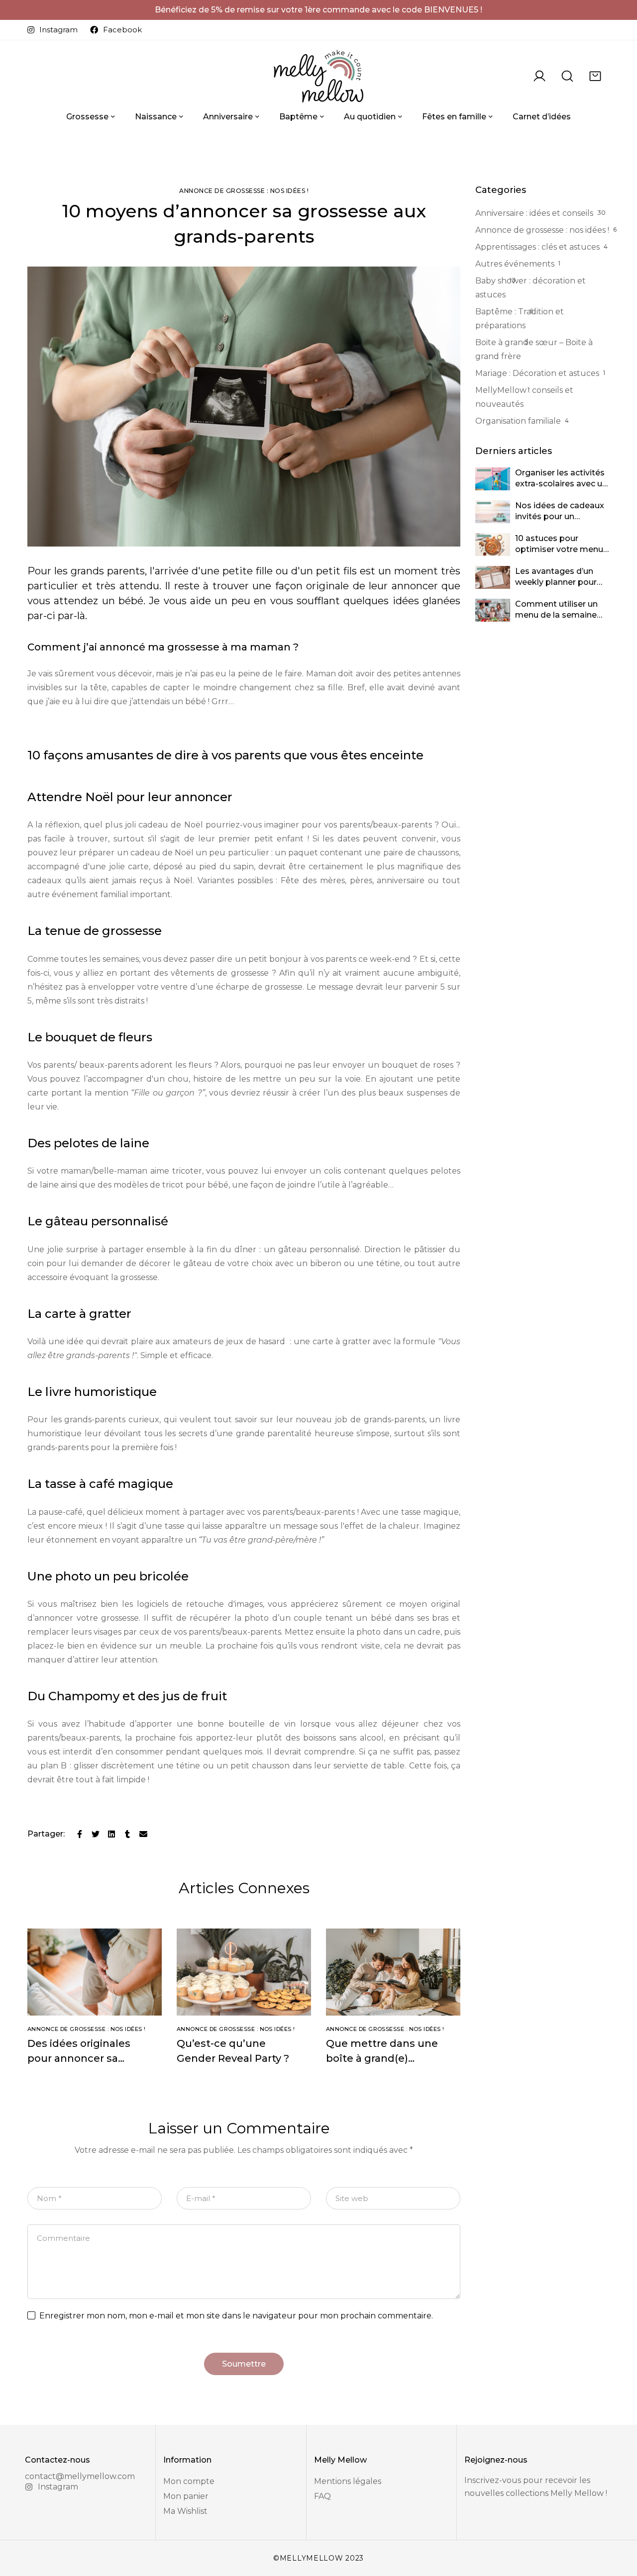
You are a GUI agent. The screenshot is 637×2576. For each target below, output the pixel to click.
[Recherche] (567, 76)
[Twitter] (96, 1834)
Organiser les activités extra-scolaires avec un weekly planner (561, 484)
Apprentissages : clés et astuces (537, 247)
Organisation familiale (518, 421)
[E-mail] (143, 1834)
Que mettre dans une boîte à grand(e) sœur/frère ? (382, 2058)
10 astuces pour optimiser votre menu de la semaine (559, 550)
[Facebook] (80, 1834)
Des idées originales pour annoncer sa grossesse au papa (79, 2058)
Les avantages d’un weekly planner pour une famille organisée (558, 583)
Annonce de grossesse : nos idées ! (244, 191)
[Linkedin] (111, 1834)
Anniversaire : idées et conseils (534, 213)
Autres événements (515, 264)
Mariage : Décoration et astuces (537, 373)
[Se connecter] (539, 76)
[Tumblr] (127, 1834)
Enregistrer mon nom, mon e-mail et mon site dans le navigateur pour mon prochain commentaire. (236, 2316)
